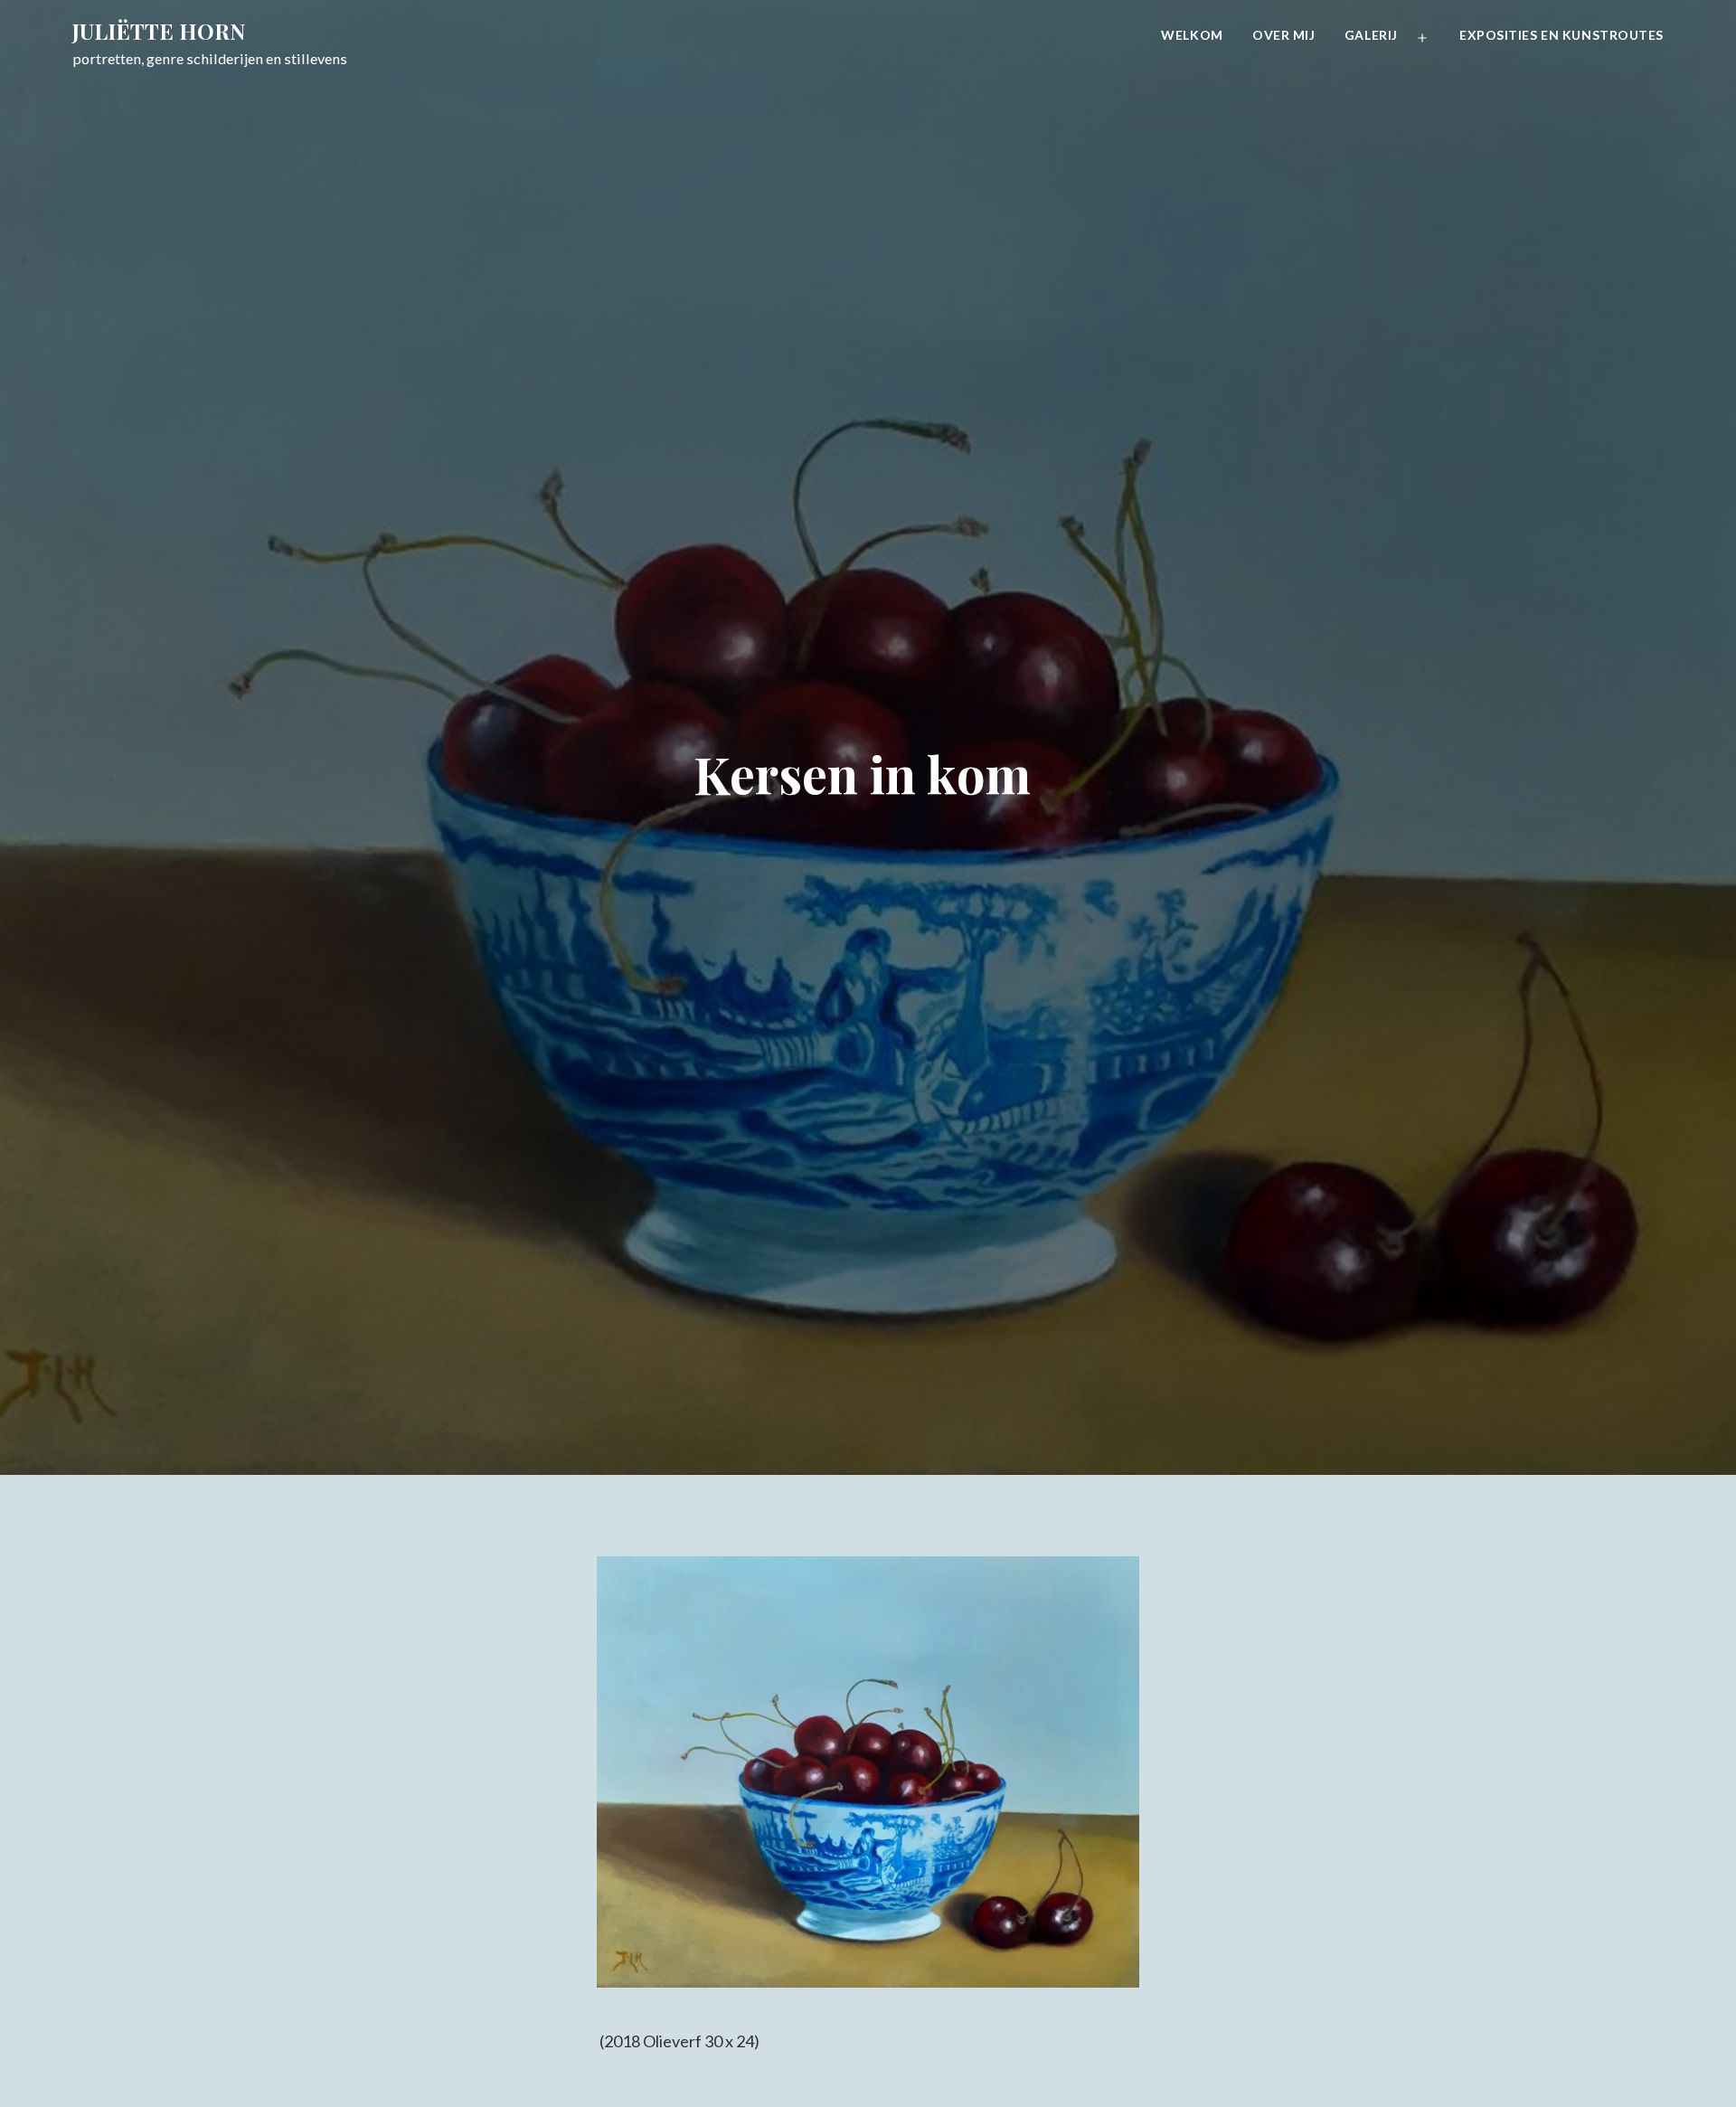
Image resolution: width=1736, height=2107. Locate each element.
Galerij (1371, 35)
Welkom (1192, 35)
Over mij (1283, 35)
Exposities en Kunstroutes (1561, 35)
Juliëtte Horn (159, 31)
